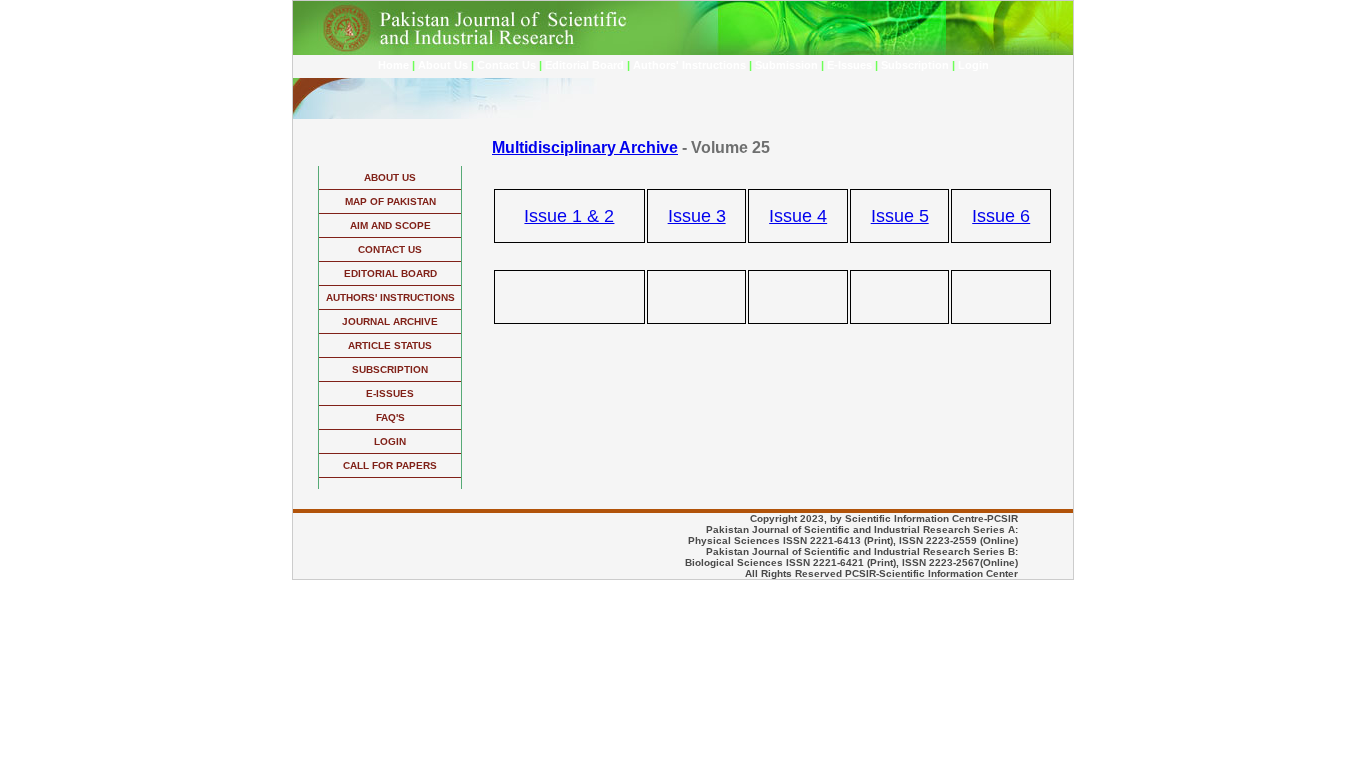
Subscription (915, 65)
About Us (443, 65)
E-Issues (849, 65)
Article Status (390, 345)
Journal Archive (390, 321)
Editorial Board (584, 65)
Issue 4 (798, 216)
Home (393, 65)
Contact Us (506, 65)
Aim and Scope (390, 225)
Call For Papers (390, 465)
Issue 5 (900, 216)
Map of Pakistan (390, 201)
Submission (786, 65)
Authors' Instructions (689, 65)
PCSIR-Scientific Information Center (931, 573)
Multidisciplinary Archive (585, 147)
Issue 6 (1001, 216)
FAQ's (390, 417)
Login (973, 65)
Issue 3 (697, 216)
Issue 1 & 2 (569, 216)
